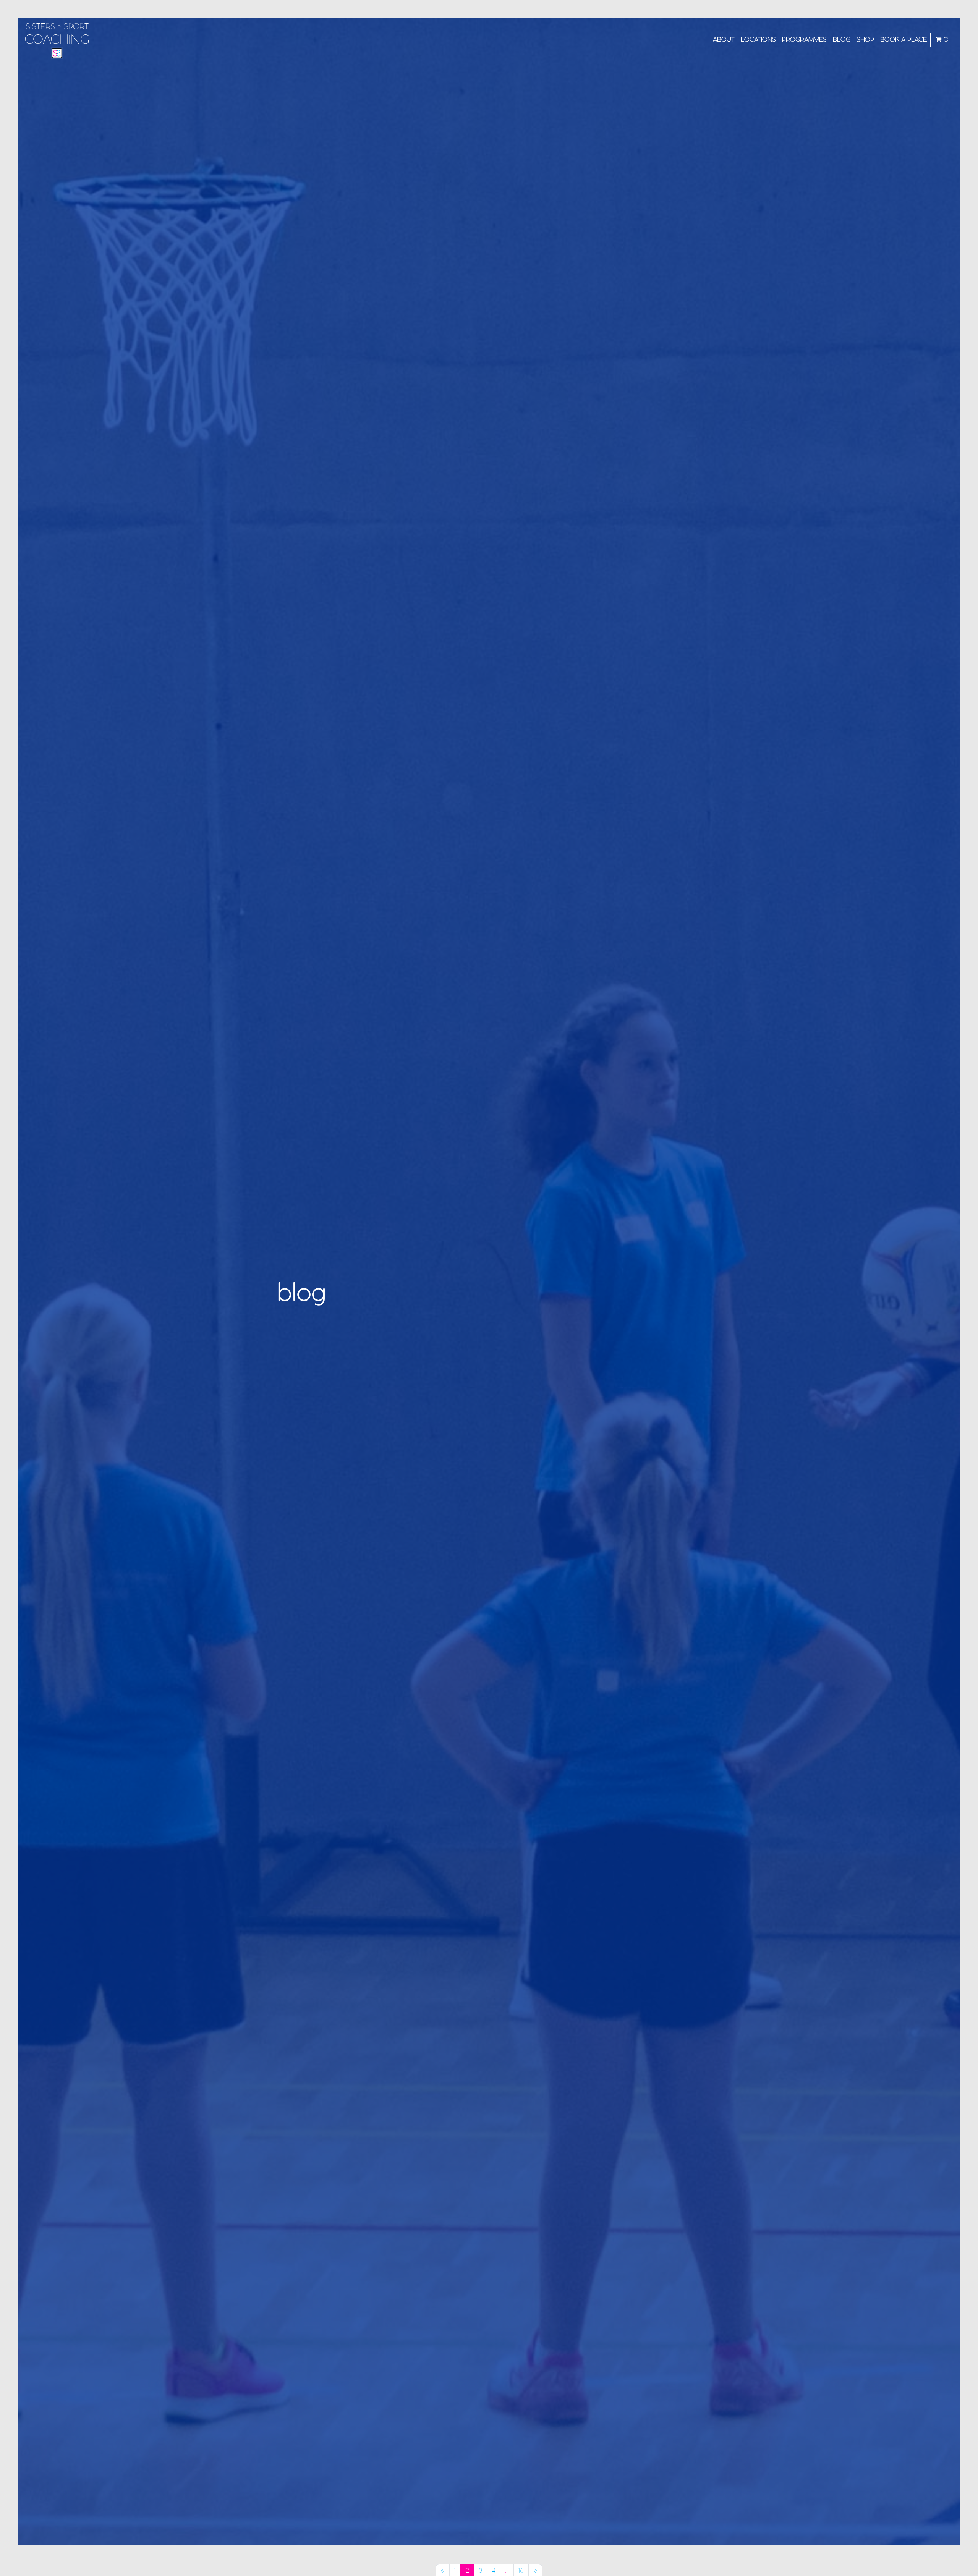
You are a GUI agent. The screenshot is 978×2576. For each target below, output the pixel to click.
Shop (865, 40)
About (724, 40)
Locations (758, 40)
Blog (842, 40)
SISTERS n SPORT (57, 35)
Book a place (904, 40)
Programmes (804, 40)
